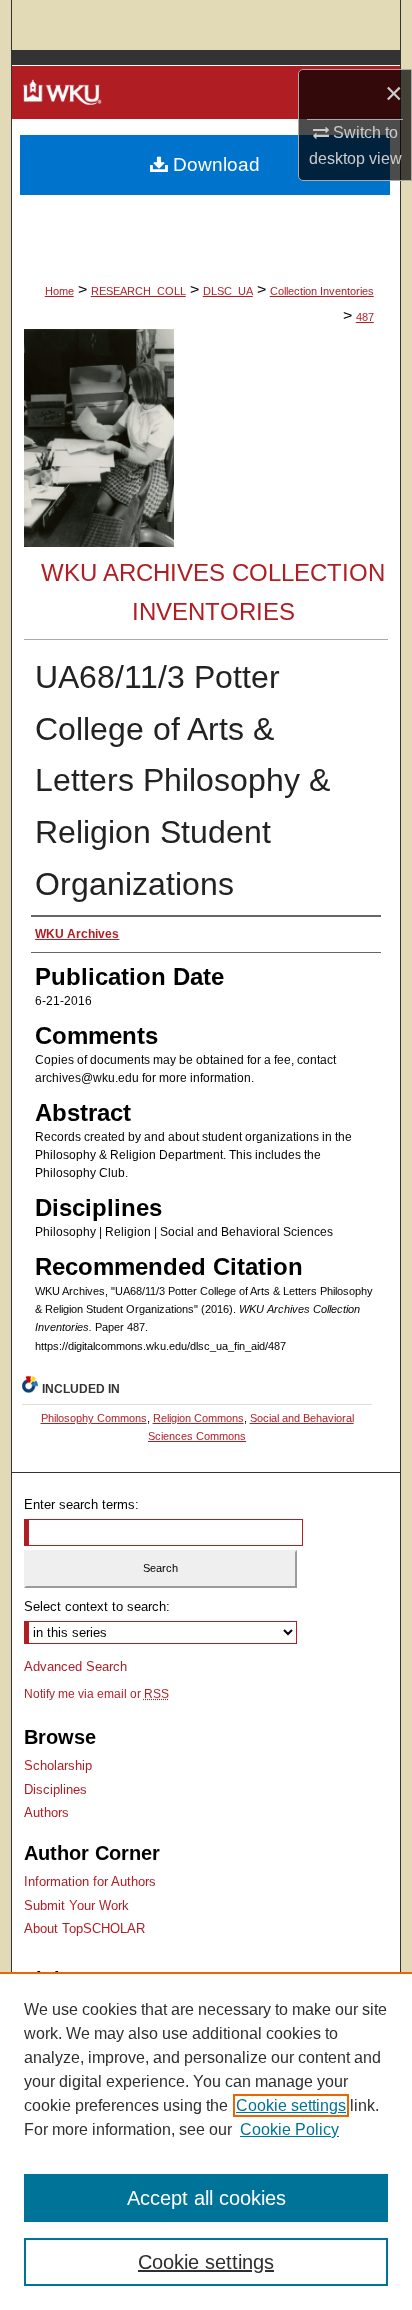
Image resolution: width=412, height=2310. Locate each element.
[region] (206, 2141)
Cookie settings (291, 2105)
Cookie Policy (289, 2129)
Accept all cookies (206, 2198)
